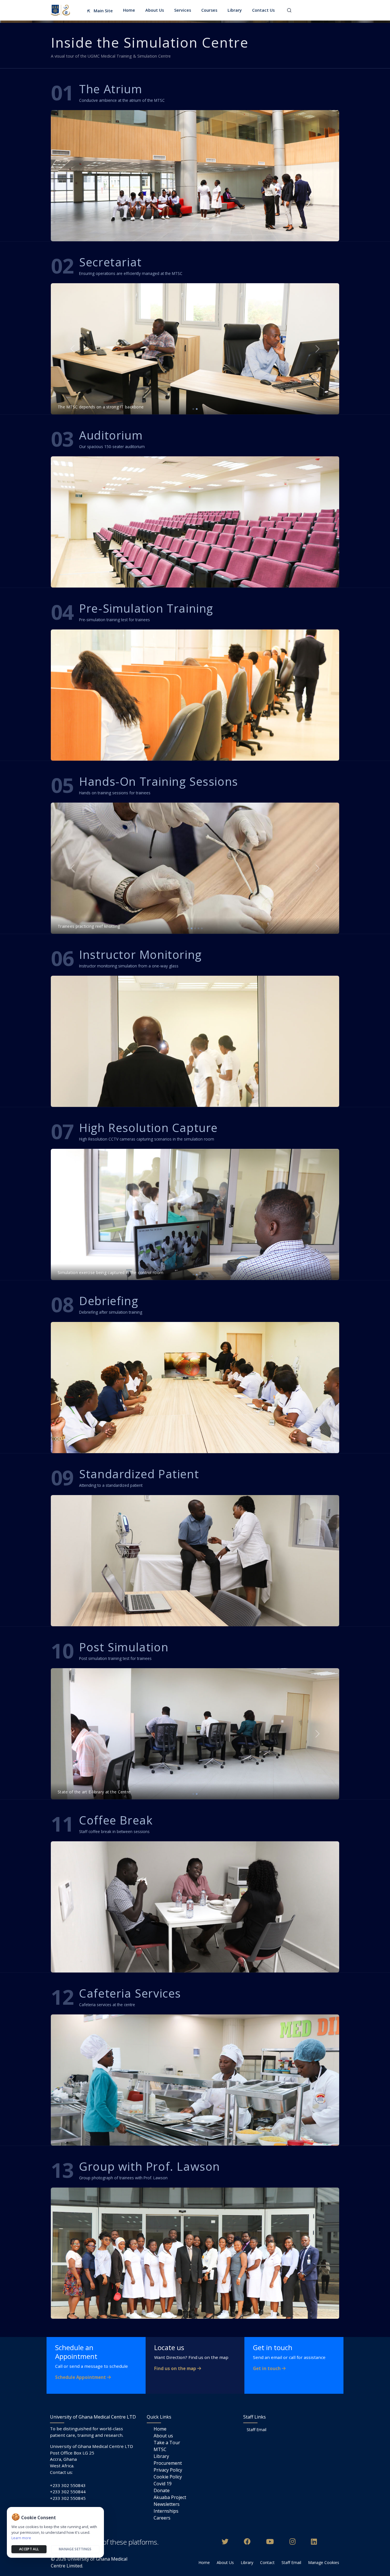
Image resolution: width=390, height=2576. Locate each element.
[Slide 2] (197, 409)
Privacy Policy (168, 2470)
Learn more (21, 2538)
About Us (225, 2562)
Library (161, 2456)
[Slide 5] (202, 928)
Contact (267, 2562)
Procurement (168, 2463)
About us (163, 2436)
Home (160, 2429)
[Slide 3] (195, 928)
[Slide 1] (193, 409)
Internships (166, 2511)
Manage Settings (75, 2549)
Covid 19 (163, 2484)
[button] (155, 10)
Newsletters (167, 2504)
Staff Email (257, 2430)
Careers (162, 2518)
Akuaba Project (170, 2497)
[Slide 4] (198, 928)
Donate (162, 2490)
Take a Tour (167, 2443)
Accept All (29, 2549)
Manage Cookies (324, 2562)
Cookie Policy (168, 2477)
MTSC (160, 2449)
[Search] (289, 10)
